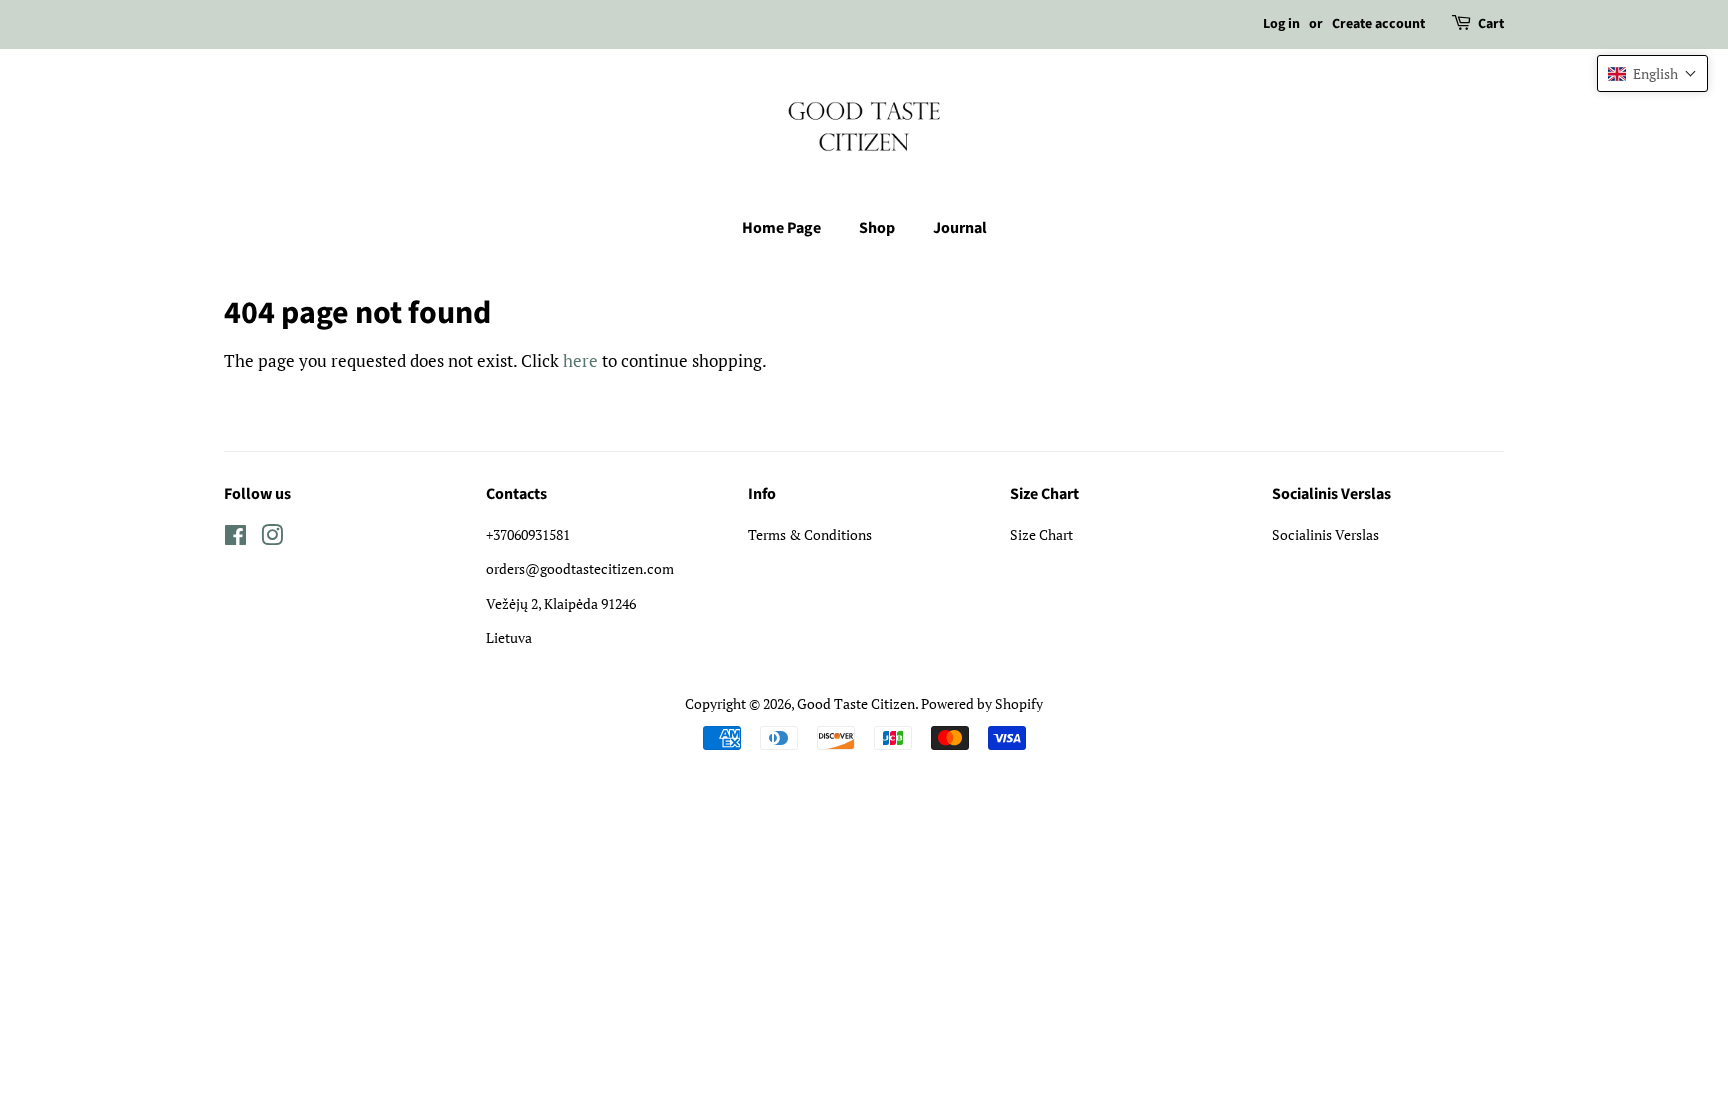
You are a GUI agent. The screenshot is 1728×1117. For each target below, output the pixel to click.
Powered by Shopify (982, 703)
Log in (1281, 24)
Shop (877, 228)
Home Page (781, 228)
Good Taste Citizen (856, 703)
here (580, 360)
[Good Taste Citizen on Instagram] (272, 538)
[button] (1652, 73)
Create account (1378, 24)
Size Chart (1041, 534)
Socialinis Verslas (1325, 534)
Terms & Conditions (810, 534)
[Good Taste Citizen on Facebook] (235, 538)
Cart (1491, 24)
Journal (960, 228)
